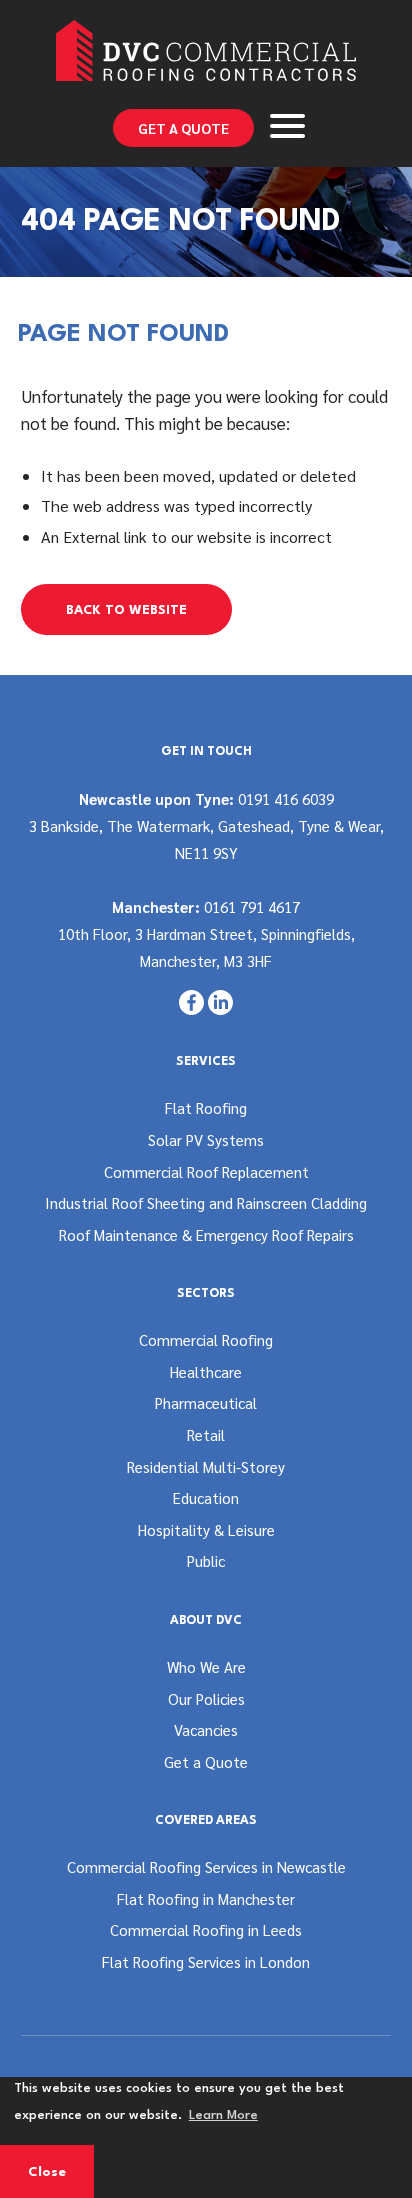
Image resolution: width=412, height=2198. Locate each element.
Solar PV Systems (206, 1139)
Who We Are (206, 1666)
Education (206, 1497)
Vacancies (206, 1729)
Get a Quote (183, 128)
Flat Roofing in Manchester (206, 1898)
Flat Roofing (206, 1107)
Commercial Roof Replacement (206, 1171)
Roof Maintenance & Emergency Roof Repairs (206, 1234)
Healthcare (206, 1371)
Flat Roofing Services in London (206, 1961)
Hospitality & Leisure (206, 1529)
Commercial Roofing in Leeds (206, 1929)
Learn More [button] (223, 2115)
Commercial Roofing (206, 1339)
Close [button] (47, 2172)
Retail (206, 1434)
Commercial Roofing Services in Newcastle (206, 1866)
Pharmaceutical (206, 1402)
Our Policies (206, 1698)
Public (206, 1560)
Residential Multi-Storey (206, 1466)
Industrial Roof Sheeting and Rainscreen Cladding (206, 1202)
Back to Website (126, 610)
